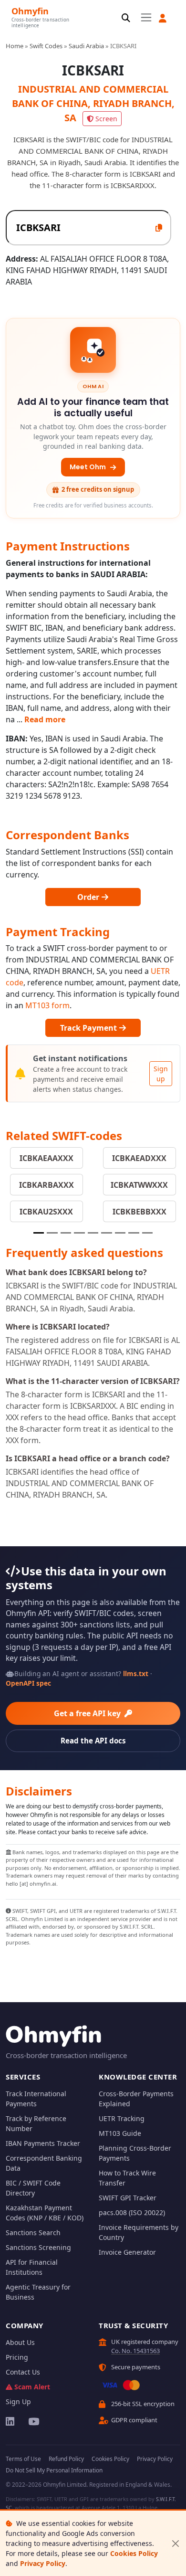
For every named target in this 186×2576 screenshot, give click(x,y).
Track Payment (89, 1028)
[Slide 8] (134, 1233)
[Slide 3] (66, 1233)
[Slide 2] (52, 1233)
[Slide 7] (120, 1233)
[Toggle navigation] (146, 18)
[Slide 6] (106, 1233)
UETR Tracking (122, 2118)
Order (89, 897)
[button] (163, 18)
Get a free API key (88, 1713)
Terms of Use (23, 2459)
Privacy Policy (43, 2563)
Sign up (161, 1074)
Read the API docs (93, 1741)
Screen (106, 119)
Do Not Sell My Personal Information (54, 2470)
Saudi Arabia (86, 46)
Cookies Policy (134, 2553)
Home (15, 46)
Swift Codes (46, 46)
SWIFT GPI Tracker (128, 2198)
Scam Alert (32, 2387)
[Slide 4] (79, 1233)
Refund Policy (66, 2459)
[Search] (126, 18)
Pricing (17, 2357)
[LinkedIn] (11, 2421)
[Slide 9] (147, 1233)
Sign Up (18, 2402)
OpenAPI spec (28, 1683)
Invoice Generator (127, 2252)
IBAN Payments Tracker (43, 2143)
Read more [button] (45, 719)
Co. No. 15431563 (135, 2351)
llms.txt (136, 1673)
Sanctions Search (33, 2233)
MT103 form (47, 1005)
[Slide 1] (39, 1233)
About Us (20, 2342)
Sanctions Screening (38, 2247)
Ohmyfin (30, 11)
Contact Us (23, 2372)
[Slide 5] (93, 1233)
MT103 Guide (120, 2133)
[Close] (175, 2543)
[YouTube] (33, 2421)
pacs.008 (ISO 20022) (132, 2212)
